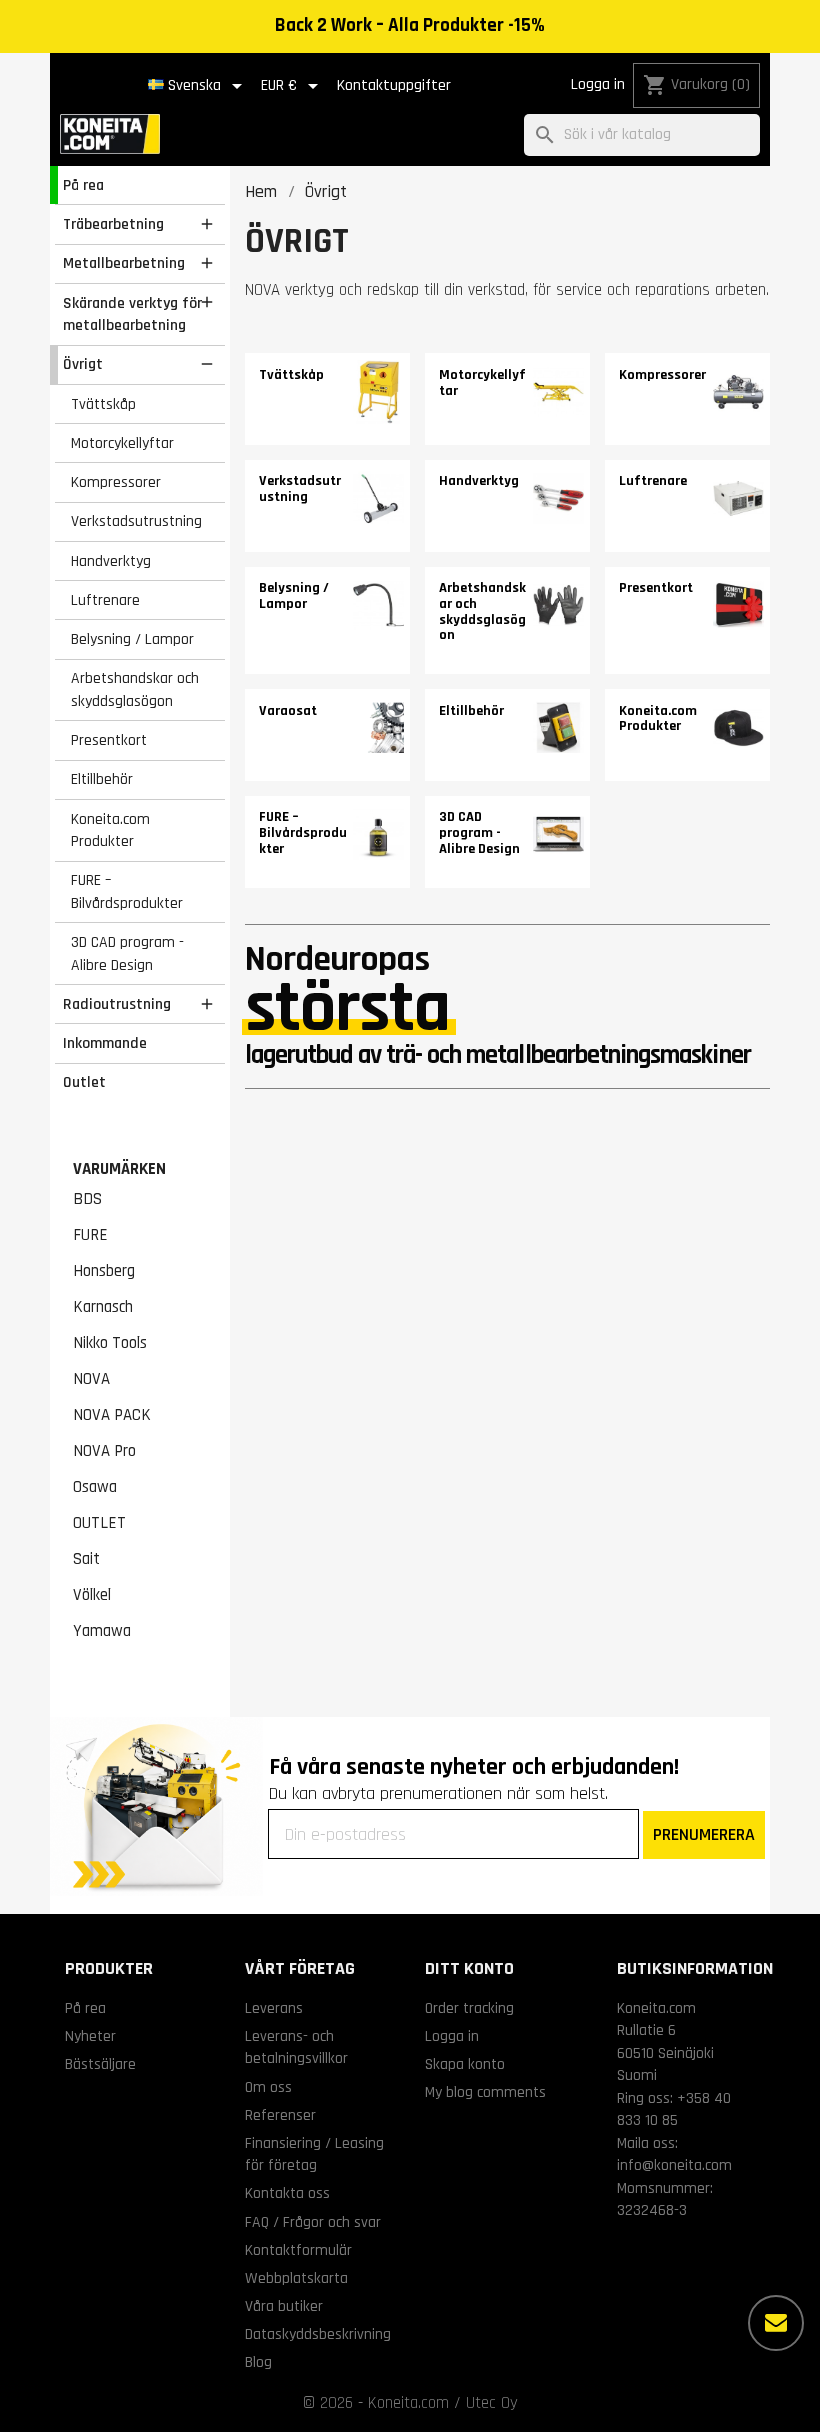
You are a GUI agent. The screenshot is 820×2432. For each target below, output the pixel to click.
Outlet (84, 1082)
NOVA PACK (112, 1415)
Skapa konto (465, 2064)
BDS (87, 1199)
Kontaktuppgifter (394, 85)
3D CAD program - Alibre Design (127, 953)
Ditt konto (469, 1968)
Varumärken (119, 1169)
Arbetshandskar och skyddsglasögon (135, 689)
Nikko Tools (110, 1343)
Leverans (274, 2008)
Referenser (280, 2115)
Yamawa (102, 1631)
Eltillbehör (102, 779)
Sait (86, 1559)
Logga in (598, 84)
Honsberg (104, 1271)
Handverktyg (111, 561)
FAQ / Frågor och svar (313, 2222)
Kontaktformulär (298, 2250)
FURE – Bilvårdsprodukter (127, 891)
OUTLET (99, 1523)
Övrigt (83, 364)
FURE (90, 1235)
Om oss (268, 2087)
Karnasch (103, 1307)
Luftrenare (105, 600)
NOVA (91, 1379)
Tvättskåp (103, 404)
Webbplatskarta (296, 2278)
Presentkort (109, 740)
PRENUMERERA (704, 1834)
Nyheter (90, 2036)
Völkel (92, 1595)
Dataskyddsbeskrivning (318, 2334)
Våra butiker (284, 2306)
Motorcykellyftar (122, 443)
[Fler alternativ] (776, 2323)
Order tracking (469, 2008)
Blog (258, 2362)
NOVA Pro (104, 1451)
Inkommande (105, 1043)
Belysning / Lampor (132, 639)
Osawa (95, 1487)
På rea (83, 185)
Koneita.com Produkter (110, 830)
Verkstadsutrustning (136, 521)
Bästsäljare (100, 2064)
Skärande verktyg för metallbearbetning (132, 314)
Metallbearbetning (124, 263)
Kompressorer (116, 482)
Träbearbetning (113, 224)
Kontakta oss (287, 2193)
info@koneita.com (674, 2165)
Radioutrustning (117, 1004)
